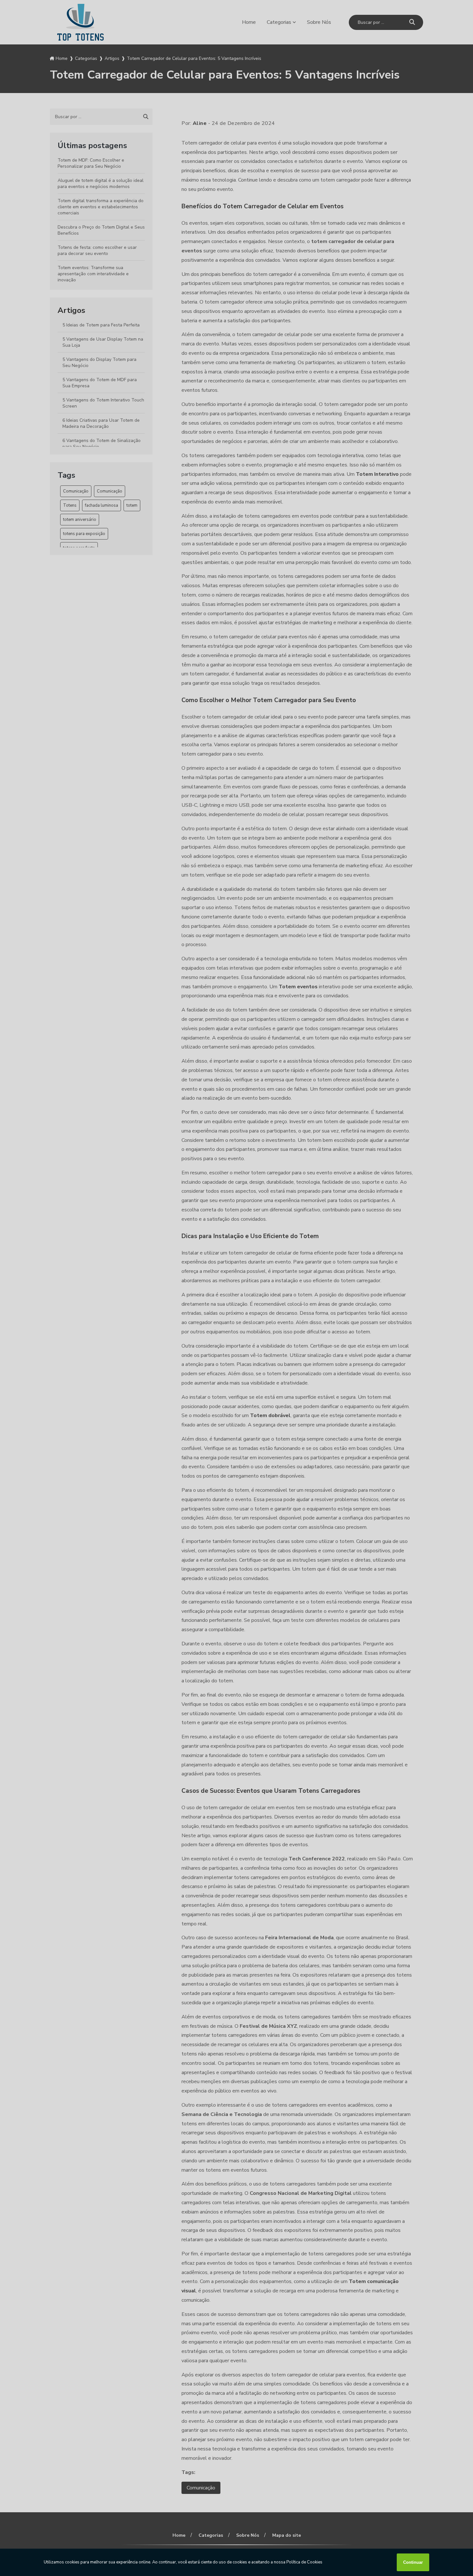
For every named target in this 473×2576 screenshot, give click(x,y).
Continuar (413, 2562)
